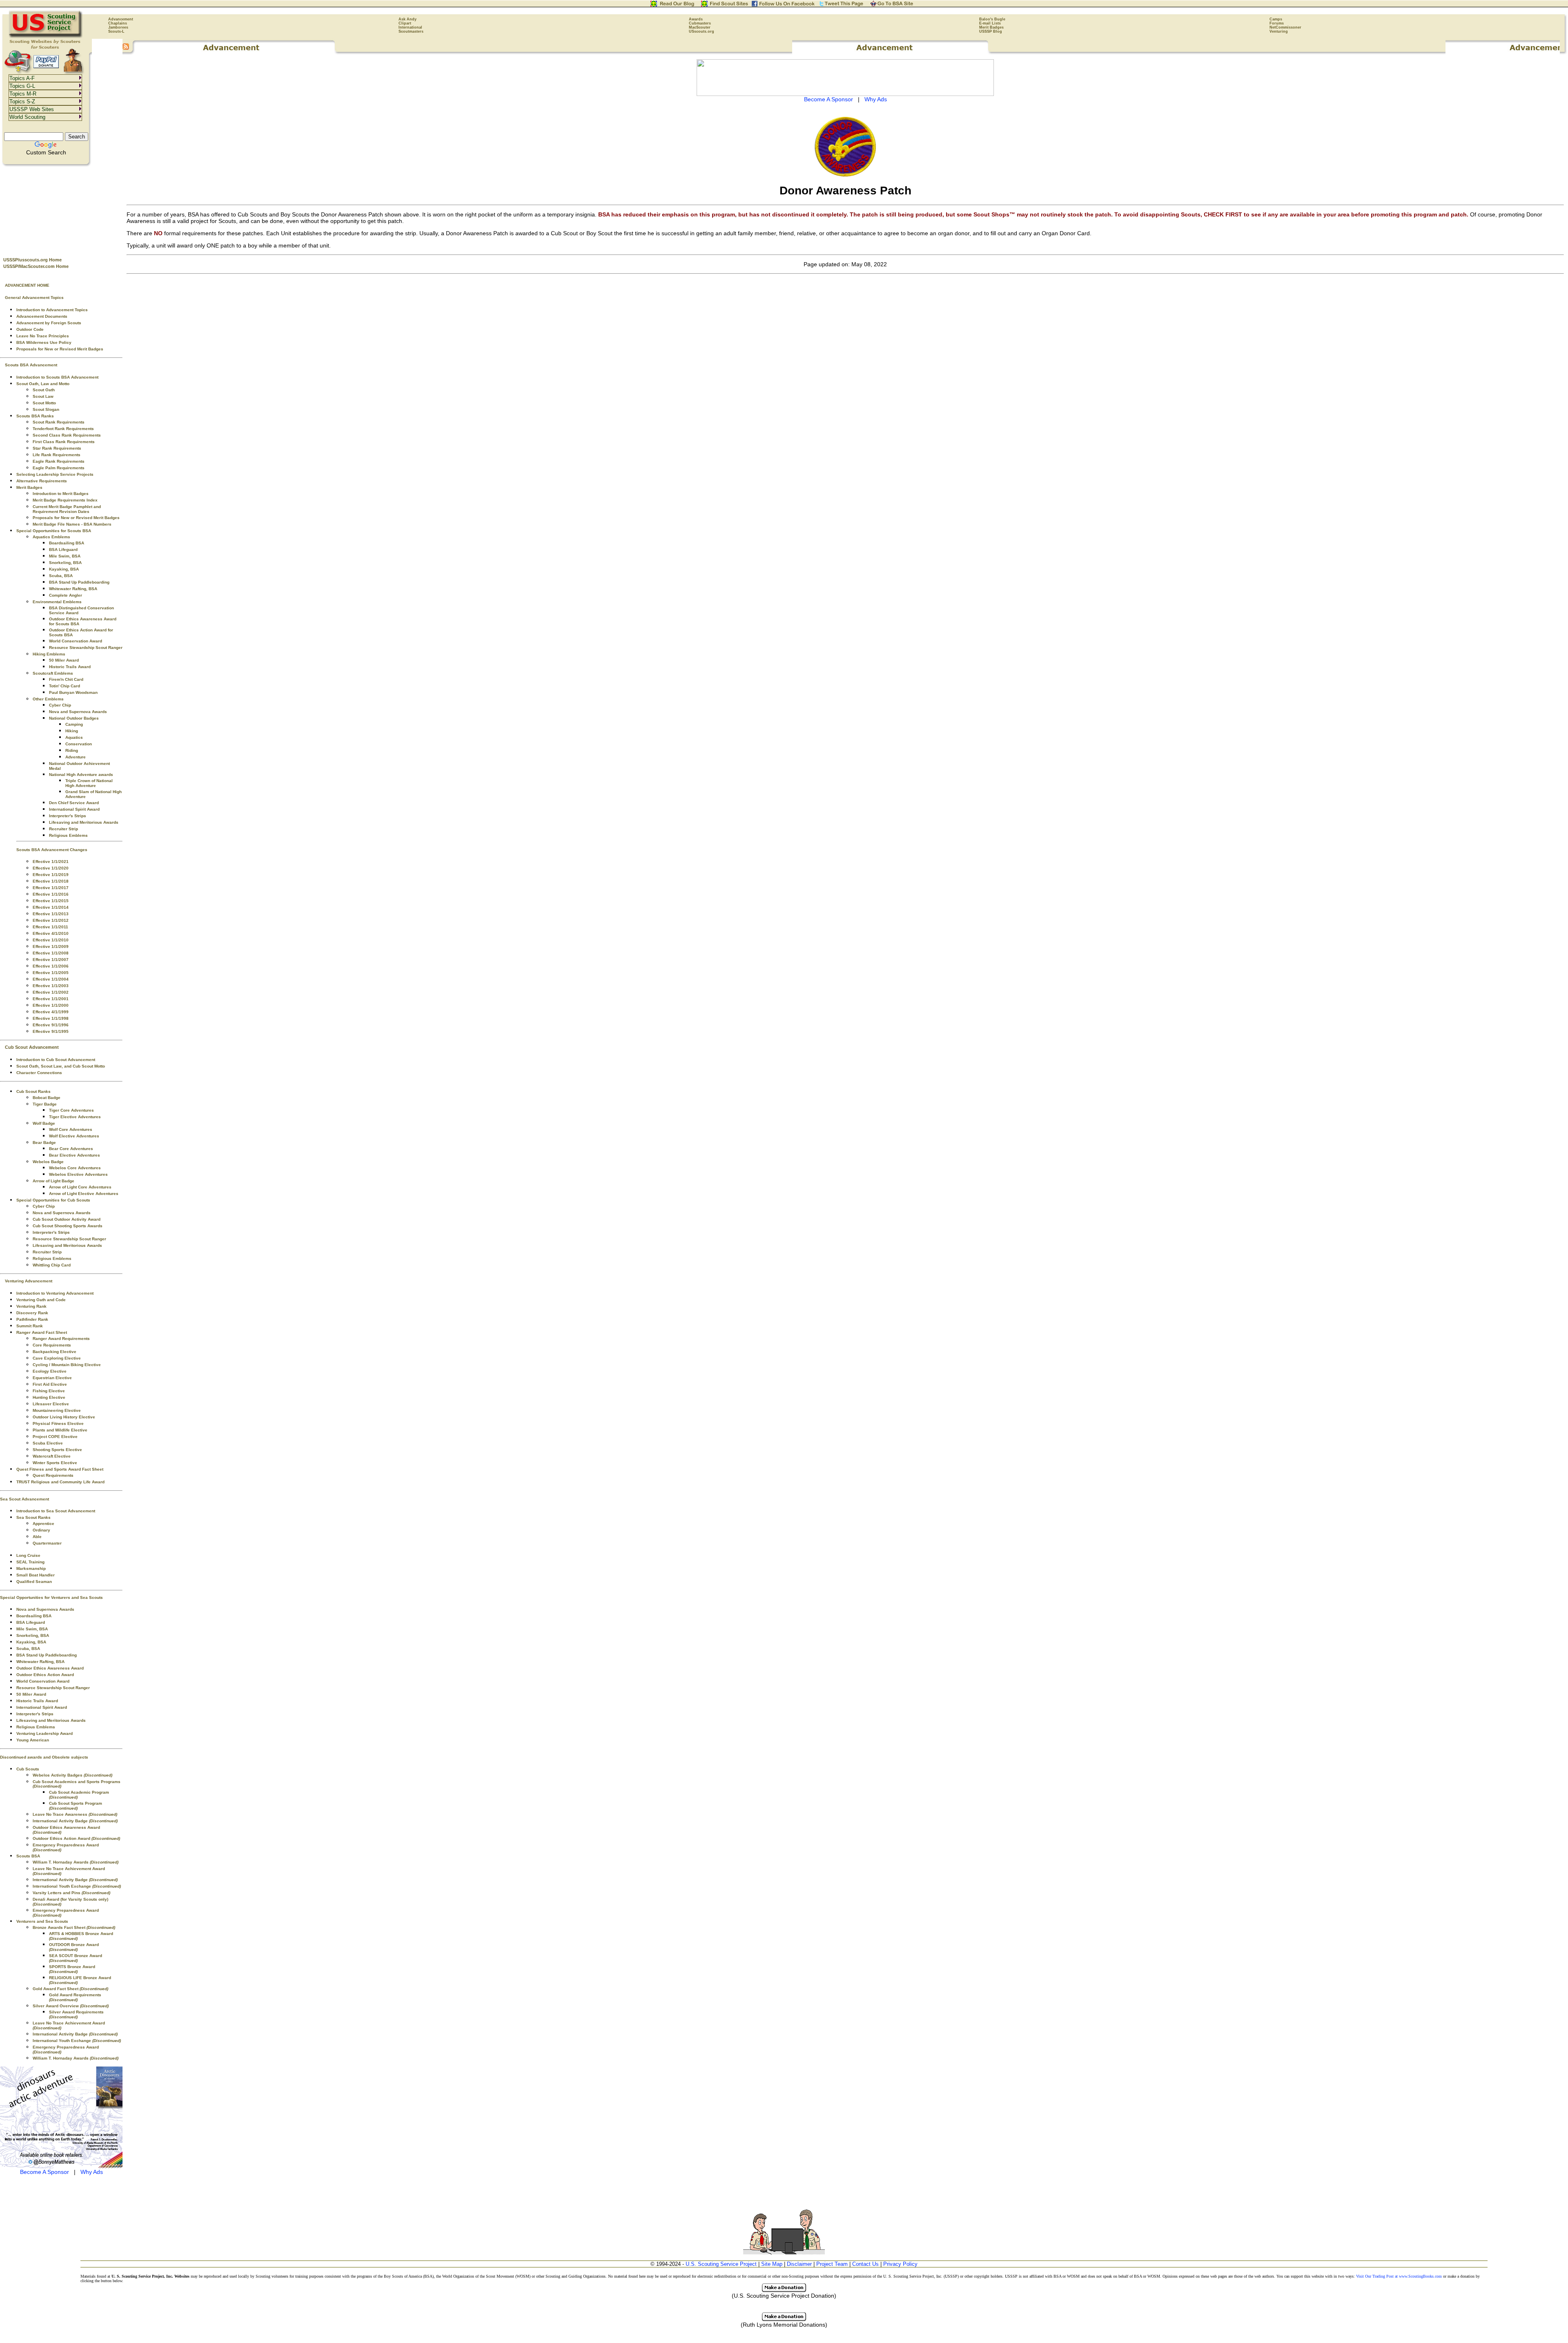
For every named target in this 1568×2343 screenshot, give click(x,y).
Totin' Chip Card (65, 686)
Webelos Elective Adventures (78, 1174)
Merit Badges (991, 27)
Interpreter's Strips (68, 816)
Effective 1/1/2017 (51, 888)
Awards (696, 19)
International (410, 27)
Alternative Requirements (42, 481)
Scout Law (43, 396)
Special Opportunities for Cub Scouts (53, 1200)
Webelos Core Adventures (75, 1168)
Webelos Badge (48, 1162)
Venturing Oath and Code (41, 1300)
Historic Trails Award (70, 667)
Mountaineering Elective (57, 1410)
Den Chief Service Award (74, 803)
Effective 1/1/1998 (51, 1018)
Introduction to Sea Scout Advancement (56, 1511)
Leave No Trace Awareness (75, 1814)
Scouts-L (116, 31)
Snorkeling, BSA (65, 563)
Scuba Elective (48, 1443)
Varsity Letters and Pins (71, 1893)
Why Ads (92, 2172)
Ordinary (41, 1530)
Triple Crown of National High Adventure (89, 783)
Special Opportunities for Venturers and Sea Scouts (51, 1597)
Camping (74, 724)
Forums (1277, 23)
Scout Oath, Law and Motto (43, 384)
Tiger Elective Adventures (75, 1117)
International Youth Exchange (77, 1886)
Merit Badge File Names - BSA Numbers (72, 524)
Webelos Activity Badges (72, 1775)
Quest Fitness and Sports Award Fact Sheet (60, 1469)
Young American (33, 1740)
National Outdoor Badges (74, 718)
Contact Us (865, 2264)
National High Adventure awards (81, 775)
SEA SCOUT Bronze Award (76, 1958)
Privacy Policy (900, 2264)
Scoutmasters (411, 31)
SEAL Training (30, 1562)
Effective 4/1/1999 (51, 1012)
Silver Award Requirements (76, 2014)
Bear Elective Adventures (75, 1155)
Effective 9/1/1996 (51, 1025)
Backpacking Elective (55, 1352)
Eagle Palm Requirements (59, 468)
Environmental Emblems (57, 602)
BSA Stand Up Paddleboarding (79, 582)
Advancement (121, 19)
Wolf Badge (44, 1123)
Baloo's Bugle (992, 19)
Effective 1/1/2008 (51, 953)
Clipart (405, 23)
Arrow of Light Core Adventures (80, 1187)
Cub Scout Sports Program (76, 1806)
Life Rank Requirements (57, 455)
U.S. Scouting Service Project (721, 2264)
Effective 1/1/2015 (51, 901)
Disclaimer (799, 2264)
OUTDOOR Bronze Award (74, 1947)
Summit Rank (30, 1326)
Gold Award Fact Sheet (70, 1989)
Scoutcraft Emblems (53, 673)
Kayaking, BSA (64, 569)
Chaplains (118, 23)
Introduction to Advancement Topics (52, 310)
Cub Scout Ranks (33, 1091)
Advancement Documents (42, 316)
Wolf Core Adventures (71, 1129)
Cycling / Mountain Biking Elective (67, 1365)
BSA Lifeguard (63, 550)
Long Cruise (28, 1555)
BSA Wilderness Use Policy (44, 342)
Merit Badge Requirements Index (65, 500)
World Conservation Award (76, 641)
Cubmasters (700, 23)
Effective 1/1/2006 (51, 966)
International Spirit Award (74, 809)
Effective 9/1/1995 (51, 1031)
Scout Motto (44, 403)
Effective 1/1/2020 (51, 868)
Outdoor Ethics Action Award (45, 1675)
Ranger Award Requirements (61, 1339)
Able (37, 1537)
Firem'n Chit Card (66, 679)
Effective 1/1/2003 (51, 986)
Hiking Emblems (49, 654)
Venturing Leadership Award (45, 1733)
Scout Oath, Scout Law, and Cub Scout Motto (61, 1066)
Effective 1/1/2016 (51, 894)
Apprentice (43, 1524)
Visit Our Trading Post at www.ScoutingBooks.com (1399, 2276)
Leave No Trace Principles (43, 336)
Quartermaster (47, 1543)
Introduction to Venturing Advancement (55, 1293)
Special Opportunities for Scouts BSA (54, 531)
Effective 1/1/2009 (51, 946)
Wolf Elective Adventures (74, 1136)
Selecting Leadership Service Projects (55, 474)
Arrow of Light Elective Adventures (84, 1194)
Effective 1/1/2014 (51, 907)
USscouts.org (702, 31)
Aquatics (74, 737)
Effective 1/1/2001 (51, 999)
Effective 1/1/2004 (51, 979)
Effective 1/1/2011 (50, 927)
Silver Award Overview (71, 2006)
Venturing (1279, 31)
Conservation (79, 744)
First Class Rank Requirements (64, 442)
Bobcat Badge (47, 1098)
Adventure (76, 757)
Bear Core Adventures (71, 1149)
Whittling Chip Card (52, 1265)
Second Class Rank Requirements (67, 435)
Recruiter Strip (63, 829)
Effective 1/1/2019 (51, 875)
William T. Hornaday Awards (76, 1862)
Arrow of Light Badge (53, 1181)
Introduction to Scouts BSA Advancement (57, 377)
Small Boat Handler (36, 1575)
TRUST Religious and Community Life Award (60, 1482)
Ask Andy (408, 19)
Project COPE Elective (55, 1437)
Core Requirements (52, 1345)
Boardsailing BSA (67, 543)
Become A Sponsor (45, 2172)
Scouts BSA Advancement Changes (52, 850)
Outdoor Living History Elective (64, 1417)
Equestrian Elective (52, 1378)
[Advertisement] (61, 209)
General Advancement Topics (34, 298)
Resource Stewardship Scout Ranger (86, 648)
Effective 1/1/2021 (51, 862)
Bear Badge (44, 1143)
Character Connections (39, 1073)
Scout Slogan (46, 409)
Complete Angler (66, 595)
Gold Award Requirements (75, 1997)
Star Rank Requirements (57, 448)
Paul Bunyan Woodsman (73, 692)
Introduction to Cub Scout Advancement (56, 1060)
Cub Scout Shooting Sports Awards (68, 1226)
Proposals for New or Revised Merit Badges (60, 349)
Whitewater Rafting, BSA (73, 589)
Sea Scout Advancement (24, 1499)
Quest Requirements (53, 1475)
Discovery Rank (32, 1313)
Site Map (772, 2264)
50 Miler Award (64, 660)
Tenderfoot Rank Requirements (63, 429)
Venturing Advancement (29, 1281)
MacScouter (700, 27)
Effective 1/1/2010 (51, 940)
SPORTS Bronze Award (72, 1969)
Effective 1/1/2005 (51, 973)
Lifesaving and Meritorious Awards (84, 822)
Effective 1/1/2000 (51, 1005)
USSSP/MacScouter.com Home (36, 266)
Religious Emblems (68, 835)
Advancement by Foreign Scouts (49, 323)
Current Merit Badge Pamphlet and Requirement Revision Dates (67, 509)
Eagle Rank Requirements (59, 461)
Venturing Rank (31, 1306)
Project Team (832, 2264)
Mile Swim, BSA (65, 556)
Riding (72, 750)
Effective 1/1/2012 (51, 920)
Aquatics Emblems (51, 537)
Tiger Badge (45, 1104)
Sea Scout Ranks (33, 1517)
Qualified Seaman (34, 1582)
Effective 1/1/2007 (51, 960)
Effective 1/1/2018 (51, 881)
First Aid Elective (50, 1384)
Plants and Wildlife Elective (60, 1430)
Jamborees (118, 27)
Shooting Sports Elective (57, 1450)
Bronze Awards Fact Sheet (74, 1927)
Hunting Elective (49, 1397)
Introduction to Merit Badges (61, 494)
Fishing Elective (49, 1391)
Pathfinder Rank (32, 1319)
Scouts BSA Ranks (35, 416)
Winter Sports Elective (55, 1463)
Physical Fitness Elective (58, 1423)
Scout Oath (44, 390)
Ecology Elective (50, 1371)
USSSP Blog (991, 31)
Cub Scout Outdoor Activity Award (67, 1219)
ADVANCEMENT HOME (27, 285)
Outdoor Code (30, 329)
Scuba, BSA (61, 576)
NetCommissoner (1285, 27)
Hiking (72, 731)
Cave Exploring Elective (57, 1358)
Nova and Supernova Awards (78, 712)
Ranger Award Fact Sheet (42, 1332)
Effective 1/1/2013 (51, 914)
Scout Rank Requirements (59, 422)
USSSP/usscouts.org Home (32, 260)
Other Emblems (48, 699)
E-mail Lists (990, 23)
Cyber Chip (60, 705)
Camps (1276, 19)
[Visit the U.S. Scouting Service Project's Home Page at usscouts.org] (46, 37)
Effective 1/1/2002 (51, 992)
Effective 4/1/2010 (51, 933)
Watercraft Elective (52, 1456)
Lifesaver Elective (51, 1404)
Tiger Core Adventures (71, 1110)
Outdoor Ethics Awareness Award (50, 1668)
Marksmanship (31, 1568)
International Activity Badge (75, 1821)
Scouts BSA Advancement (31, 365)
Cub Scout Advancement (32, 1047)
